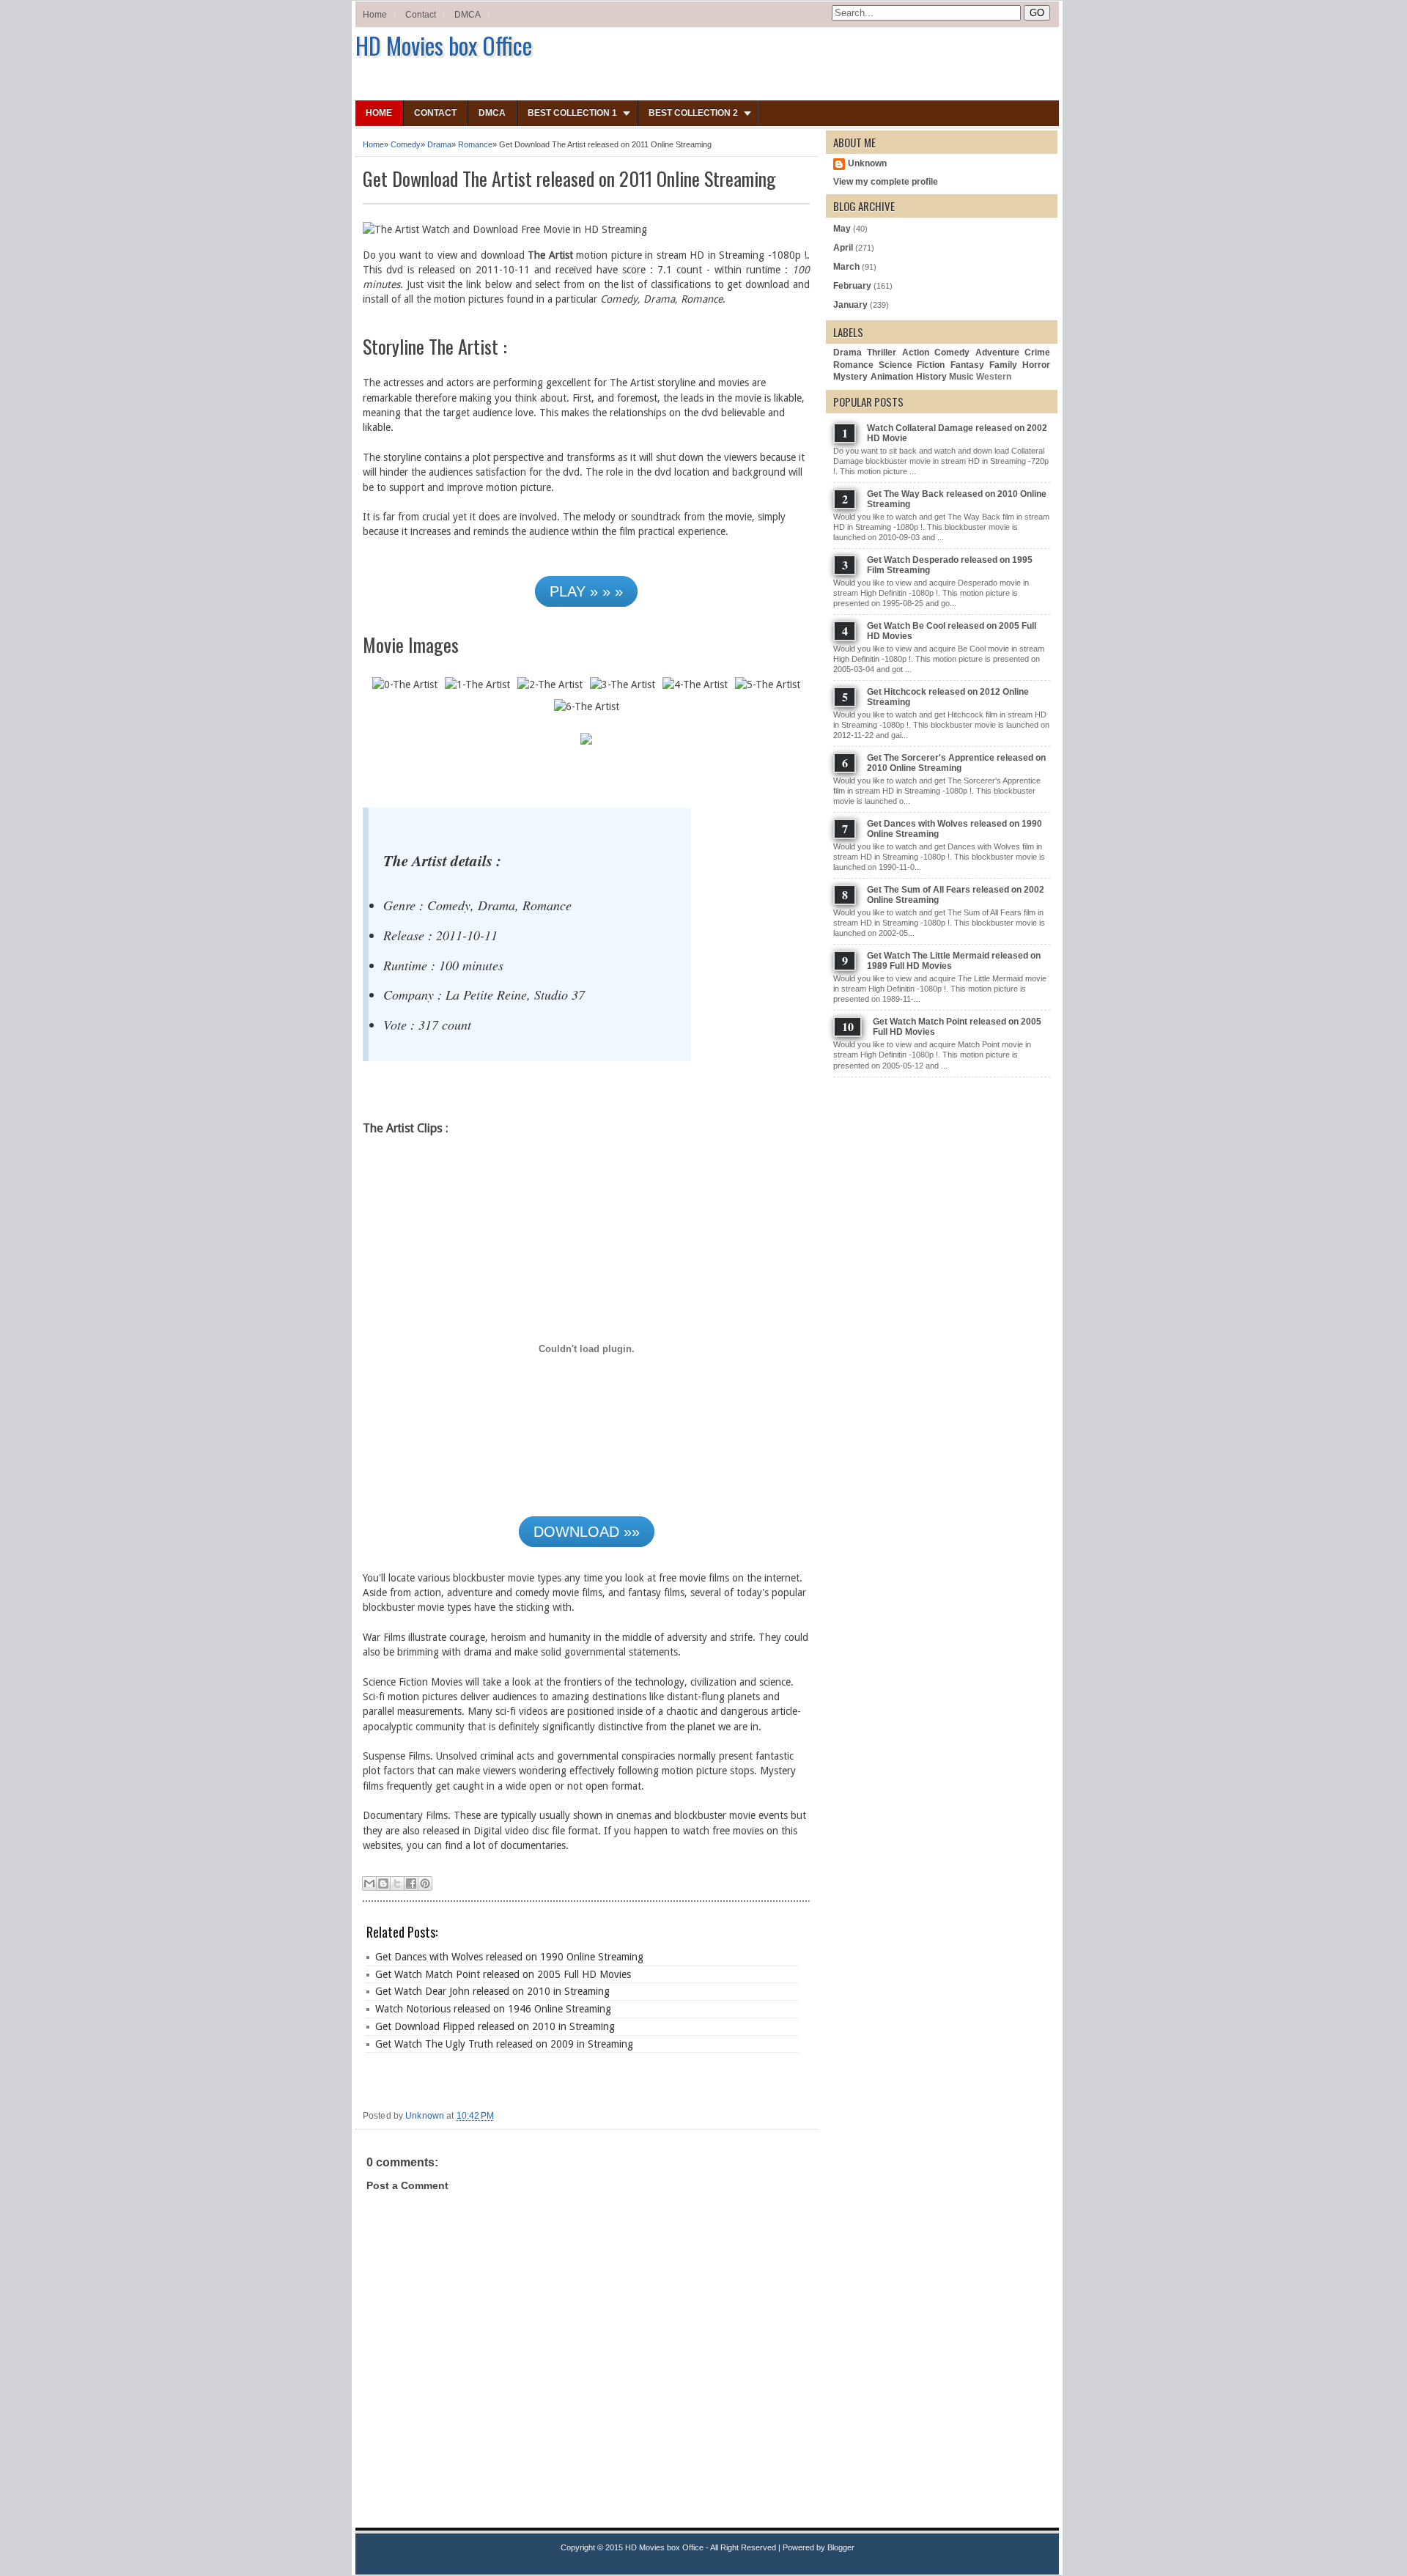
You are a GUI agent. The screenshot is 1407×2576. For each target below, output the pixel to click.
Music (961, 377)
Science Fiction (912, 365)
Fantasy (967, 365)
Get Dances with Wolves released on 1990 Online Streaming (509, 1957)
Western (994, 377)
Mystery (850, 377)
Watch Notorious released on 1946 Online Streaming (493, 2009)
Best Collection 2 (693, 113)
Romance (475, 144)
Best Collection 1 (572, 113)
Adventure (997, 353)
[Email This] (369, 1883)
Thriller (882, 353)
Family (1003, 365)
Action (916, 353)
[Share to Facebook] (411, 1883)
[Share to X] (397, 1883)
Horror (1036, 365)
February (852, 286)
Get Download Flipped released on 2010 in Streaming (495, 2026)
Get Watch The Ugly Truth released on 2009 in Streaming (504, 2044)
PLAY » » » (586, 591)
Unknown (867, 163)
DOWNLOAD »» (587, 1532)
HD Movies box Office (444, 45)
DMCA (468, 15)
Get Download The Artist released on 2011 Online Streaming (569, 178)
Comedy (406, 144)
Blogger (841, 2547)
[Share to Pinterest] (425, 1883)
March (846, 267)
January (850, 305)
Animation (892, 377)
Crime (1037, 353)
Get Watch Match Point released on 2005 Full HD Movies (503, 1974)
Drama (439, 144)
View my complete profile (886, 182)
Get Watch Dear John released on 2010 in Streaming (492, 1991)
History (931, 377)
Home (375, 15)
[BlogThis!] (383, 1883)
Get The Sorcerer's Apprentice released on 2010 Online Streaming (956, 763)
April (843, 248)
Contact (421, 15)
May (842, 229)
